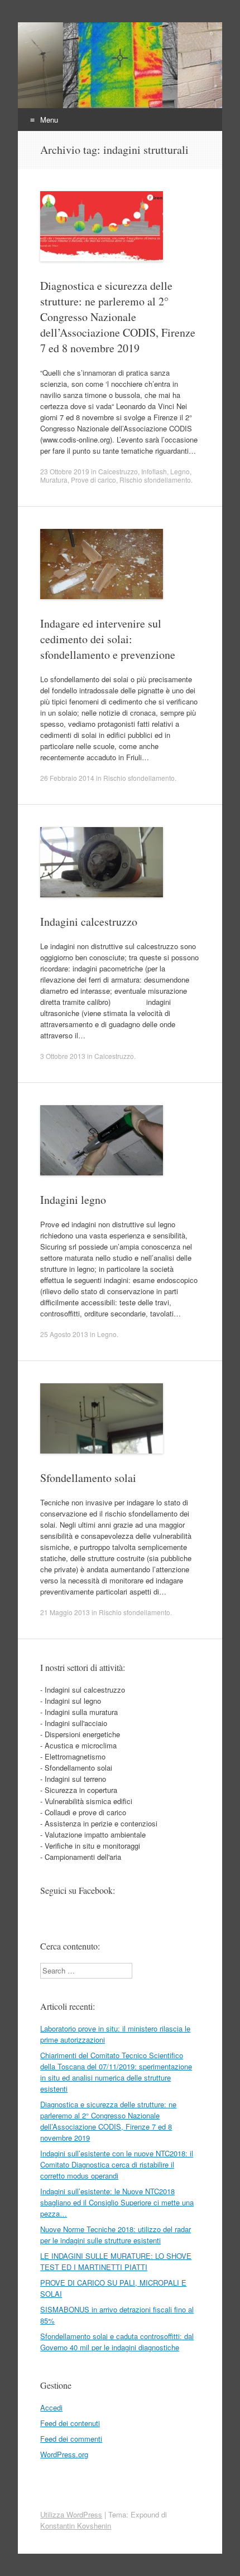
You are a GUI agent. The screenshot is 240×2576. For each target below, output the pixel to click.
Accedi (51, 2407)
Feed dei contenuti (70, 2423)
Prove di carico (93, 480)
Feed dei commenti (71, 2439)
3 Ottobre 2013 (63, 1056)
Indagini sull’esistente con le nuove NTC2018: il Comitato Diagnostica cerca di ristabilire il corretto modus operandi (117, 2164)
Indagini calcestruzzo (89, 922)
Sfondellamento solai (88, 1478)
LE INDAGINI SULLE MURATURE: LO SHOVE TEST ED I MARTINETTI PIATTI (116, 2261)
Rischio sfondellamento (155, 480)
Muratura (54, 480)
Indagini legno (73, 1200)
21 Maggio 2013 (65, 1612)
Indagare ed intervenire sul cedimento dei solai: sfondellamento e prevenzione (108, 639)
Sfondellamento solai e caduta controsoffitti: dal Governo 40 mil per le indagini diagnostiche (117, 2342)
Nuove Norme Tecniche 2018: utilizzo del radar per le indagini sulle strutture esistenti (116, 2235)
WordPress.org (64, 2454)
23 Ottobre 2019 (65, 471)
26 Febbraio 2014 (67, 778)
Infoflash (154, 471)
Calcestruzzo (118, 471)
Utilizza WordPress (71, 2514)
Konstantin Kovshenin (76, 2526)
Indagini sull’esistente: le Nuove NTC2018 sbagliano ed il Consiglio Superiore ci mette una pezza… (117, 2202)
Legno (180, 471)
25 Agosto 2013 (64, 1334)
